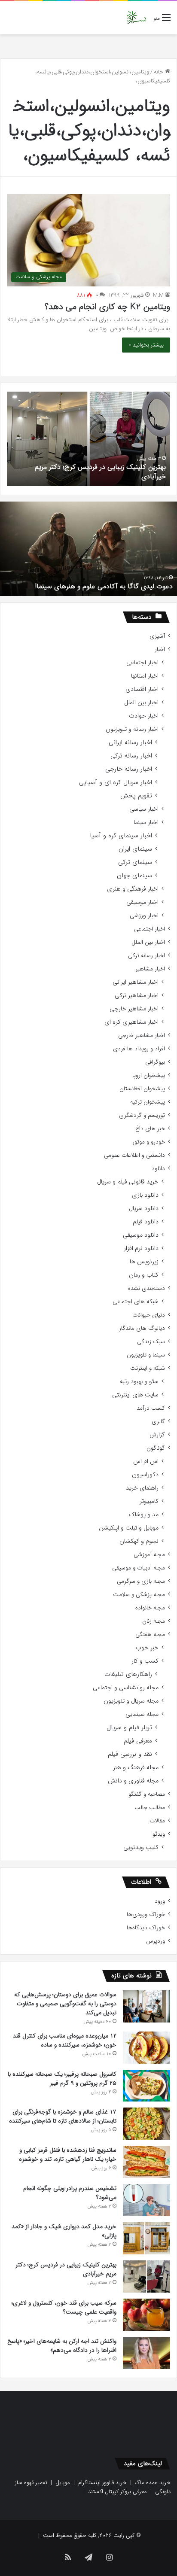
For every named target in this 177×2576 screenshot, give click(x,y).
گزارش (157, 1435)
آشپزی (157, 636)
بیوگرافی (155, 1062)
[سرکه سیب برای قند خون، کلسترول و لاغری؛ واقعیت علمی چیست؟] (146, 2315)
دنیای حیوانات (149, 1315)
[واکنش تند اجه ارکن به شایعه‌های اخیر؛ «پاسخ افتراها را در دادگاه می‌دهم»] (146, 2353)
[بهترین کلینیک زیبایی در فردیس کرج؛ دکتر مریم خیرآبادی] (146, 2276)
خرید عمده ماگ (153, 2483)
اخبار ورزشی (144, 916)
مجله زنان (154, 1621)
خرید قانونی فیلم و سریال (128, 1182)
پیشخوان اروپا (149, 1075)
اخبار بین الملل (141, 703)
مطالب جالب (150, 1808)
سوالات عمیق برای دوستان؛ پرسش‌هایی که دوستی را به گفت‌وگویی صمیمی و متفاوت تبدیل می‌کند (65, 2004)
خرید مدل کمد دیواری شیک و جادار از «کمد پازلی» (64, 2231)
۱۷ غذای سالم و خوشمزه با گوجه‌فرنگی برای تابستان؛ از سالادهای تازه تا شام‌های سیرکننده (63, 2116)
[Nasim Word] (136, 18)
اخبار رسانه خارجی (129, 769)
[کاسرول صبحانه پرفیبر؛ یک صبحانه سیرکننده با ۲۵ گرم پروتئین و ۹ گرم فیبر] (146, 2086)
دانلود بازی (145, 1195)
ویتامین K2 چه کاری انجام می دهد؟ (107, 307)
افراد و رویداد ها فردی (139, 1049)
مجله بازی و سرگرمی (141, 1581)
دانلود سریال (144, 1209)
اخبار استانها (145, 676)
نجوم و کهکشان (139, 1541)
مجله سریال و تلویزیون (131, 1701)
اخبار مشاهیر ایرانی (136, 982)
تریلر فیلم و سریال (129, 1728)
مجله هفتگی (150, 1635)
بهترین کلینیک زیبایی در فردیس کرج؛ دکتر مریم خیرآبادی (100, 472)
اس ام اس (146, 1461)
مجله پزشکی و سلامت (139, 1595)
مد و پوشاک (144, 1515)
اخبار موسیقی (142, 902)
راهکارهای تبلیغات (128, 1674)
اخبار (160, 649)
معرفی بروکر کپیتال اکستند (117, 2492)
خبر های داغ (150, 1129)
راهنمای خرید (142, 1488)
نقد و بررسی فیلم (130, 1754)
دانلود (158, 1169)
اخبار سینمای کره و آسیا (121, 836)
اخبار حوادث (144, 716)
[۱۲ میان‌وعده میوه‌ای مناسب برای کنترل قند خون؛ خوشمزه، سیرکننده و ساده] (146, 2048)
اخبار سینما (146, 823)
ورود (160, 1901)
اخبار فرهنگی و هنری (133, 889)
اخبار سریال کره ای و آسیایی (116, 783)
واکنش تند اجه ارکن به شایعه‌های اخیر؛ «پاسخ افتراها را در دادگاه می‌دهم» (62, 2346)
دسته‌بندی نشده (146, 1288)
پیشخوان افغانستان (142, 1089)
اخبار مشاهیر (150, 969)
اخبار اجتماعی (142, 663)
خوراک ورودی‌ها (146, 1915)
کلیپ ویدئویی (141, 1848)
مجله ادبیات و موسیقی (139, 1568)
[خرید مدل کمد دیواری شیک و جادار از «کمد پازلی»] (146, 2238)
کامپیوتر (149, 1501)
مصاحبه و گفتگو (147, 1794)
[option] (88, 439)
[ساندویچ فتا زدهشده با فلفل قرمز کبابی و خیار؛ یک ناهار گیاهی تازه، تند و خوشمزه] (146, 2162)
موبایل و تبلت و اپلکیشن (129, 1528)
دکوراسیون (145, 1475)
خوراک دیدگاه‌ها (146, 1928)
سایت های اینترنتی (135, 1395)
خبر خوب (147, 1648)
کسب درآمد (151, 1408)
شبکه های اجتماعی (136, 1302)
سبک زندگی (151, 1342)
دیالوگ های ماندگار (142, 1328)
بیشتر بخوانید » (146, 345)
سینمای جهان (134, 876)
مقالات (157, 1821)
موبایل (63, 2483)
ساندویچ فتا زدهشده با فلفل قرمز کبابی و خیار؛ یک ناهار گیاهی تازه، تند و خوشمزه (68, 2155)
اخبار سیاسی (144, 809)
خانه (159, 72)
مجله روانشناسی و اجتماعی (126, 1688)
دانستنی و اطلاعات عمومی (134, 1155)
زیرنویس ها (144, 1262)
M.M (158, 295)
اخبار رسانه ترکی (131, 756)
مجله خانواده (150, 1608)
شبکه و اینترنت (148, 1368)
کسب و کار (145, 1661)
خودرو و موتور (149, 1142)
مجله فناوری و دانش (133, 1781)
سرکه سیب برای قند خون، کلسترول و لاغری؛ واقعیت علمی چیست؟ (64, 2307)
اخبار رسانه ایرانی (130, 743)
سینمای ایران (135, 849)
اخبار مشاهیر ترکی (137, 996)
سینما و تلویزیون (146, 1355)
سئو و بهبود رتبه (139, 1382)
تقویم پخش (136, 796)
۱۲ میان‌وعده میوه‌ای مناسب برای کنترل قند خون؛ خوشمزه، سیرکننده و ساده (65, 2040)
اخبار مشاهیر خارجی (134, 1009)
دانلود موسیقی (141, 1235)
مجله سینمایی (142, 1714)
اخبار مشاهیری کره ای (131, 1022)
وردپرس (156, 1941)
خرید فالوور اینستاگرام (102, 2483)
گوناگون (156, 1448)
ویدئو (159, 1834)
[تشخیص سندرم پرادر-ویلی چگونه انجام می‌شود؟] (146, 2200)
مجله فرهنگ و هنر (136, 1768)
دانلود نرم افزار (141, 1248)
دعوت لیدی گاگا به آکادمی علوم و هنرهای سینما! (104, 586)
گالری (158, 1422)
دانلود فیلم (146, 1222)
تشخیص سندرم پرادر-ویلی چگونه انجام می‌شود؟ (70, 2193)
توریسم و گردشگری (142, 1115)
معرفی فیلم (138, 1741)
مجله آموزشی (149, 1555)
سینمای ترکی (135, 862)
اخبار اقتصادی (142, 689)
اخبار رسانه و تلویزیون (132, 729)
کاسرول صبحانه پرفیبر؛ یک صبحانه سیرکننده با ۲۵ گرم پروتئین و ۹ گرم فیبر (62, 2079)
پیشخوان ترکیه (148, 1102)
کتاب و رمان (144, 1275)
